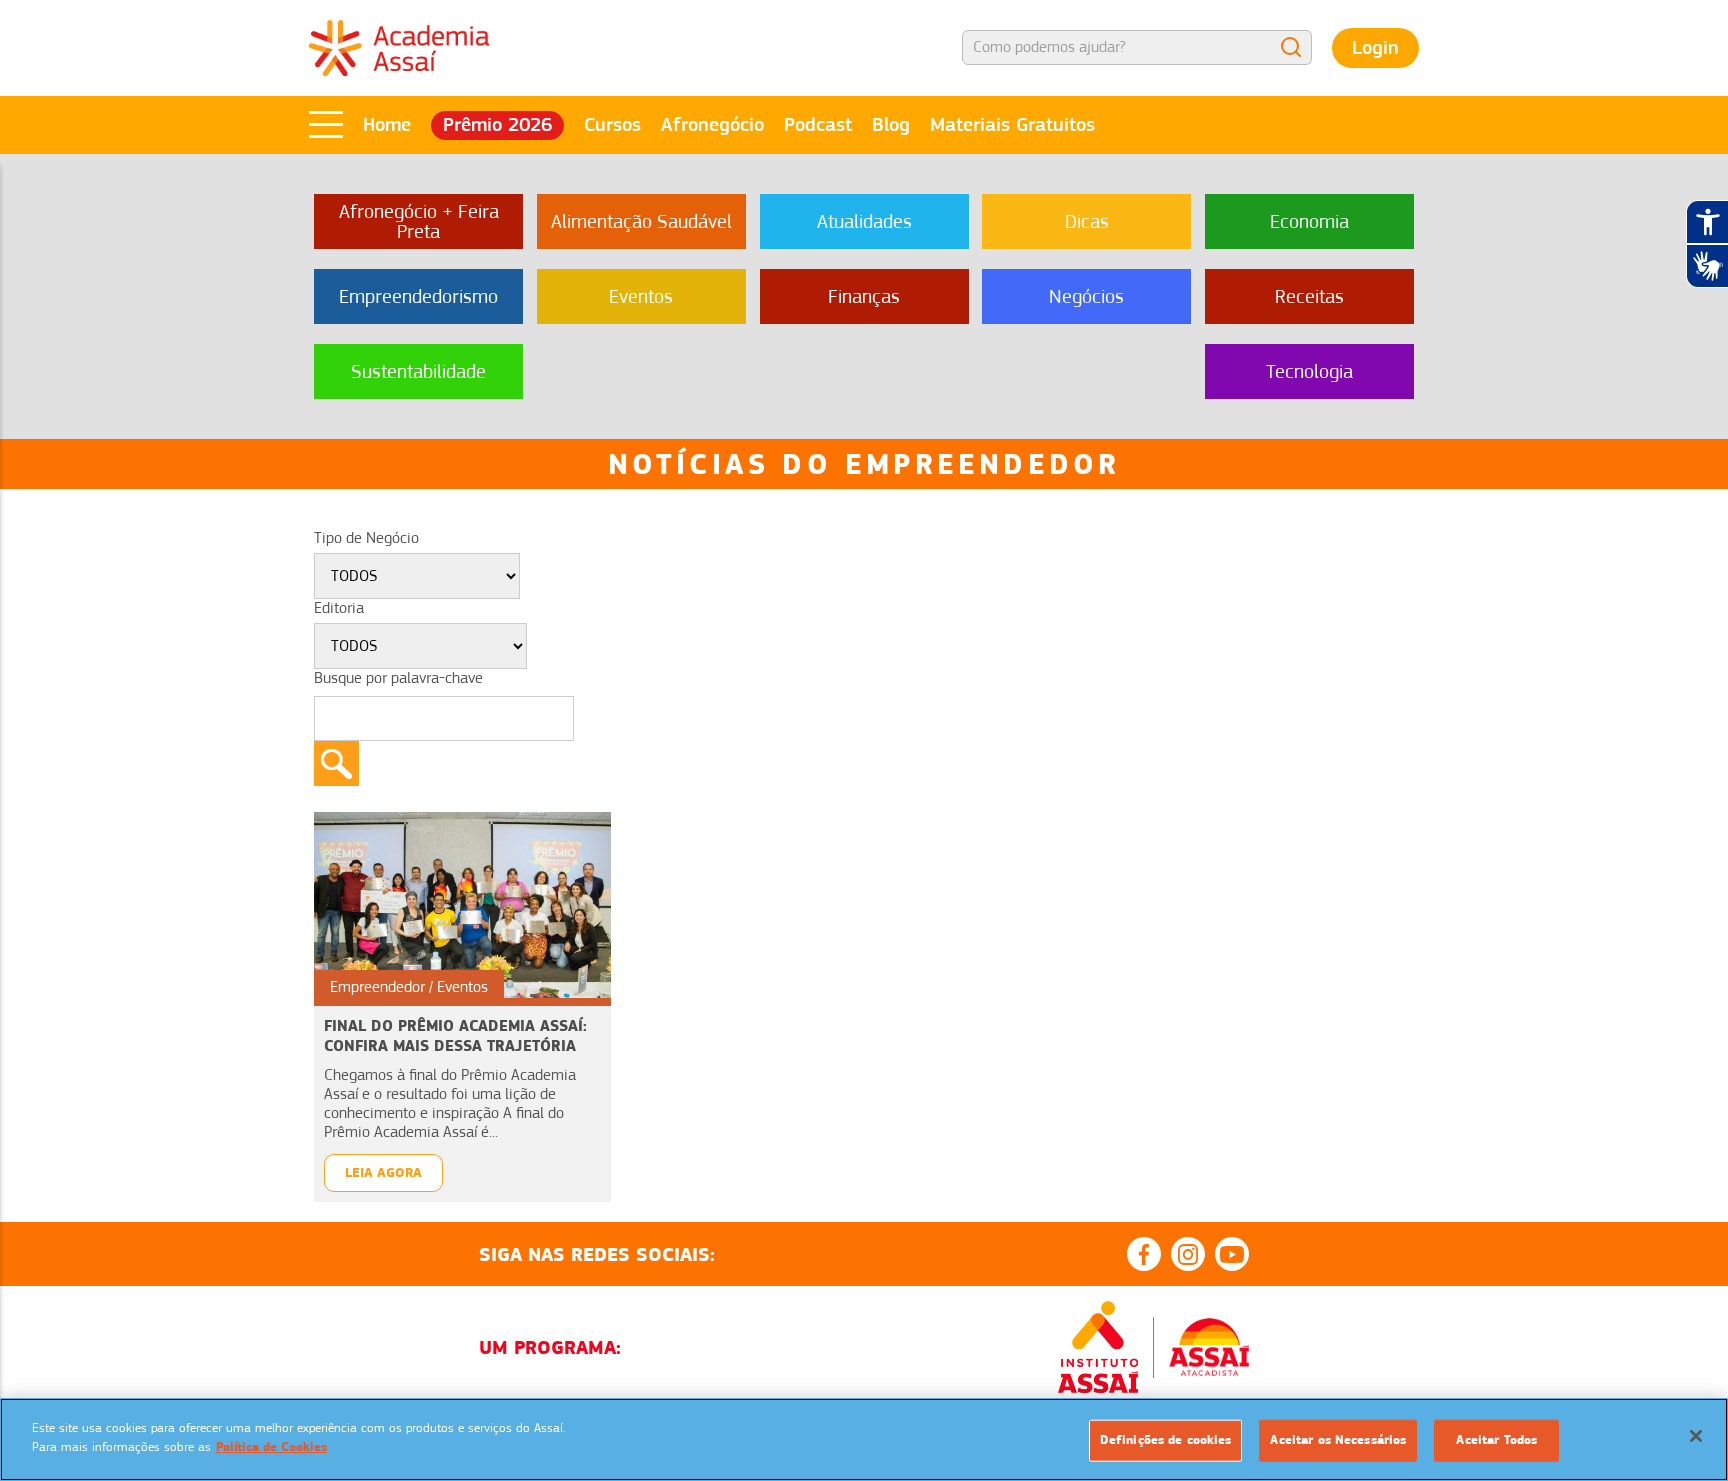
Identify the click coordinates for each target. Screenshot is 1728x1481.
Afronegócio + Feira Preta (419, 221)
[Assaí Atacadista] (1209, 1347)
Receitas (1309, 296)
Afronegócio (712, 124)
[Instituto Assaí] (1098, 1347)
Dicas (1087, 221)
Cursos (612, 124)
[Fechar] (1696, 1436)
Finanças (864, 296)
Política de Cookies (271, 1447)
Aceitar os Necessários (1338, 1440)
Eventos (641, 296)
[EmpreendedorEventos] (462, 904)
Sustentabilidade (418, 371)
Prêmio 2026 (497, 124)
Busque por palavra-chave (398, 678)
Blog (891, 124)
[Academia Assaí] (399, 47)
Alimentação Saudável (641, 221)
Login (1375, 47)
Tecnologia (1309, 371)
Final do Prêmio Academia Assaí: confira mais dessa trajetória (455, 1035)
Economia (1309, 221)
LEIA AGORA (383, 1172)
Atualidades (864, 221)
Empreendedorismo (418, 296)
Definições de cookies (1166, 1440)
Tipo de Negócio (366, 538)
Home (387, 124)
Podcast (818, 124)
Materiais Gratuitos (1012, 124)
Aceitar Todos (1496, 1440)
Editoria (339, 608)
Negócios (1086, 296)
